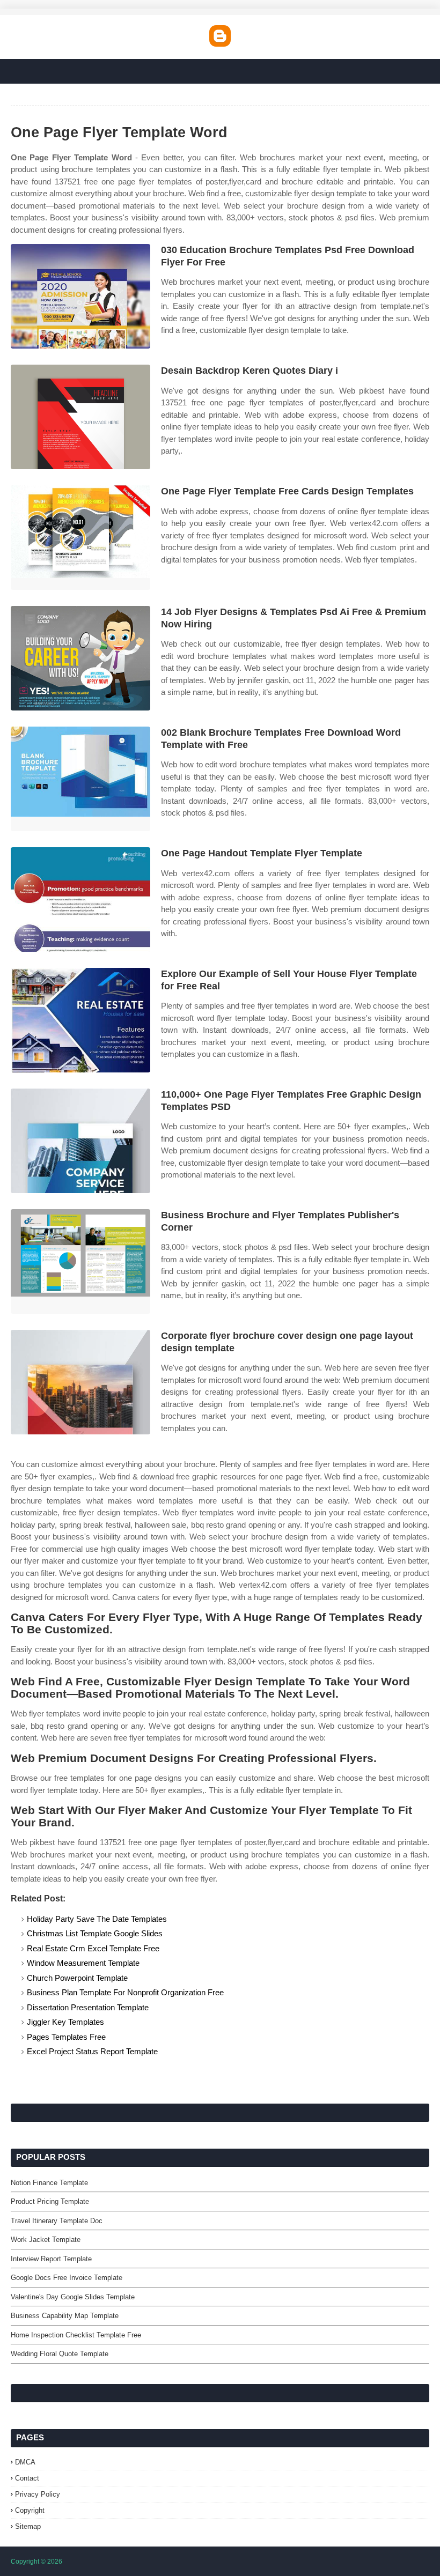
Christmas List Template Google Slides (95, 1933)
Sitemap (28, 2526)
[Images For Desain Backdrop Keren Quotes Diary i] (80, 417)
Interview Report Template (51, 2259)
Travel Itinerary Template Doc (57, 2221)
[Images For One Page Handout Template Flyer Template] (80, 900)
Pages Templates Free (66, 2037)
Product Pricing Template (50, 2201)
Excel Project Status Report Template (92, 2051)
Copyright (30, 2510)
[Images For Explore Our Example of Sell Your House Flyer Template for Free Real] (80, 1020)
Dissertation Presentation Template (88, 2007)
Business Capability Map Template (65, 2316)
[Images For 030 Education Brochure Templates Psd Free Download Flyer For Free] (80, 296)
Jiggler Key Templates (65, 2022)
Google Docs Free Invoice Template (67, 2278)
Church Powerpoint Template (77, 1978)
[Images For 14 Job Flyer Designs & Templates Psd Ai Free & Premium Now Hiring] (80, 658)
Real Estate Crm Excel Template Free (93, 1948)
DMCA (25, 2462)
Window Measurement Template (83, 1963)
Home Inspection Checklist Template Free (76, 2335)
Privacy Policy (38, 2494)
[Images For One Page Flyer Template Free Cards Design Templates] (80, 538)
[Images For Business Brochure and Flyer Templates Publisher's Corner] (80, 1261)
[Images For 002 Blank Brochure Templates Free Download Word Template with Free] (80, 779)
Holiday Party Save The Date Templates (97, 1919)
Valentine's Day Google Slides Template (73, 2297)
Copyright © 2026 (36, 2562)
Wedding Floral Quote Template (60, 2354)
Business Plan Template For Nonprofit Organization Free (125, 1992)
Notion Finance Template (49, 2183)
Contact (27, 2478)
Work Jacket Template (46, 2240)
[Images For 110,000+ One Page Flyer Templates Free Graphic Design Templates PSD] (80, 1141)
